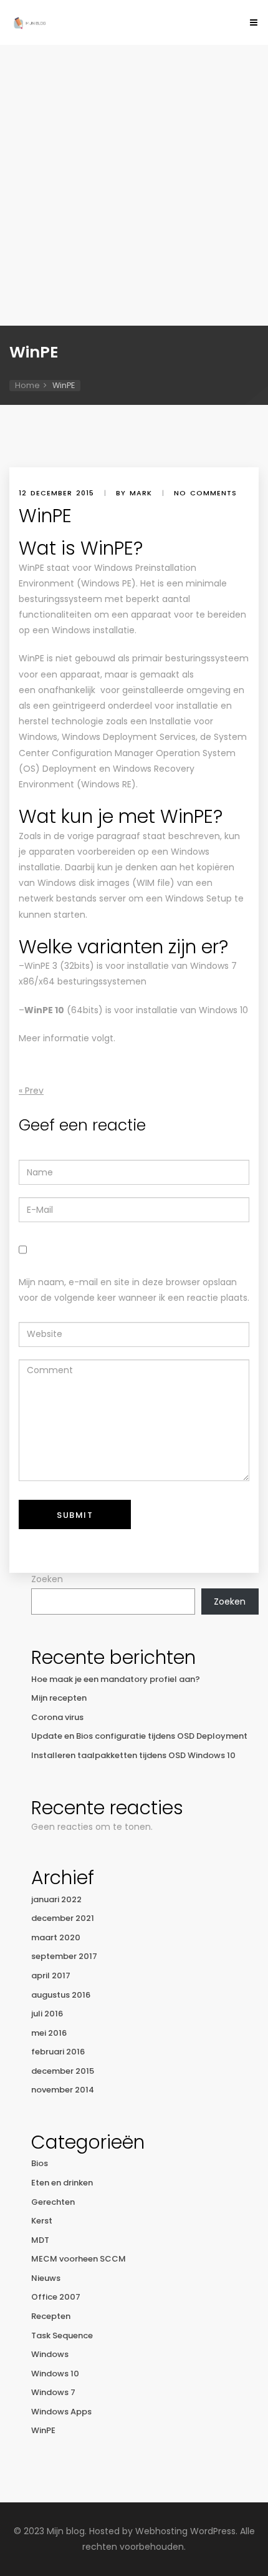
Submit (75, 1515)
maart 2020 (56, 1937)
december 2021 (63, 1918)
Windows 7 (53, 2392)
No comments (205, 493)
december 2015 (63, 2071)
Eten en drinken (62, 2183)
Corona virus (57, 1717)
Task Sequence (62, 2335)
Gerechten (53, 2202)
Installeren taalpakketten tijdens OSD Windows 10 (133, 1755)
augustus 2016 (61, 1995)
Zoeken (47, 1579)
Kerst (42, 2221)
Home (27, 385)
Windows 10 (55, 2374)
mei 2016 (49, 2033)
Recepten (51, 2316)
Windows (50, 2354)
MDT (40, 2240)
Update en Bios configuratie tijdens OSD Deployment (139, 1736)
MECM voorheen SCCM (79, 2259)
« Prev (31, 1091)
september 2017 (64, 1956)
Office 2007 (56, 2297)
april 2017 (51, 1976)
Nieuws (46, 2278)
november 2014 (63, 2090)
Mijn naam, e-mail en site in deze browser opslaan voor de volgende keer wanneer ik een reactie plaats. (134, 1290)
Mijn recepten (59, 1698)
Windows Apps (61, 2412)
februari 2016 (58, 2052)
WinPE (43, 2430)
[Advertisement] (134, 185)
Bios (40, 2163)
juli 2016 (47, 2014)
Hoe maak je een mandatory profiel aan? (116, 1679)
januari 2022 (56, 1899)
